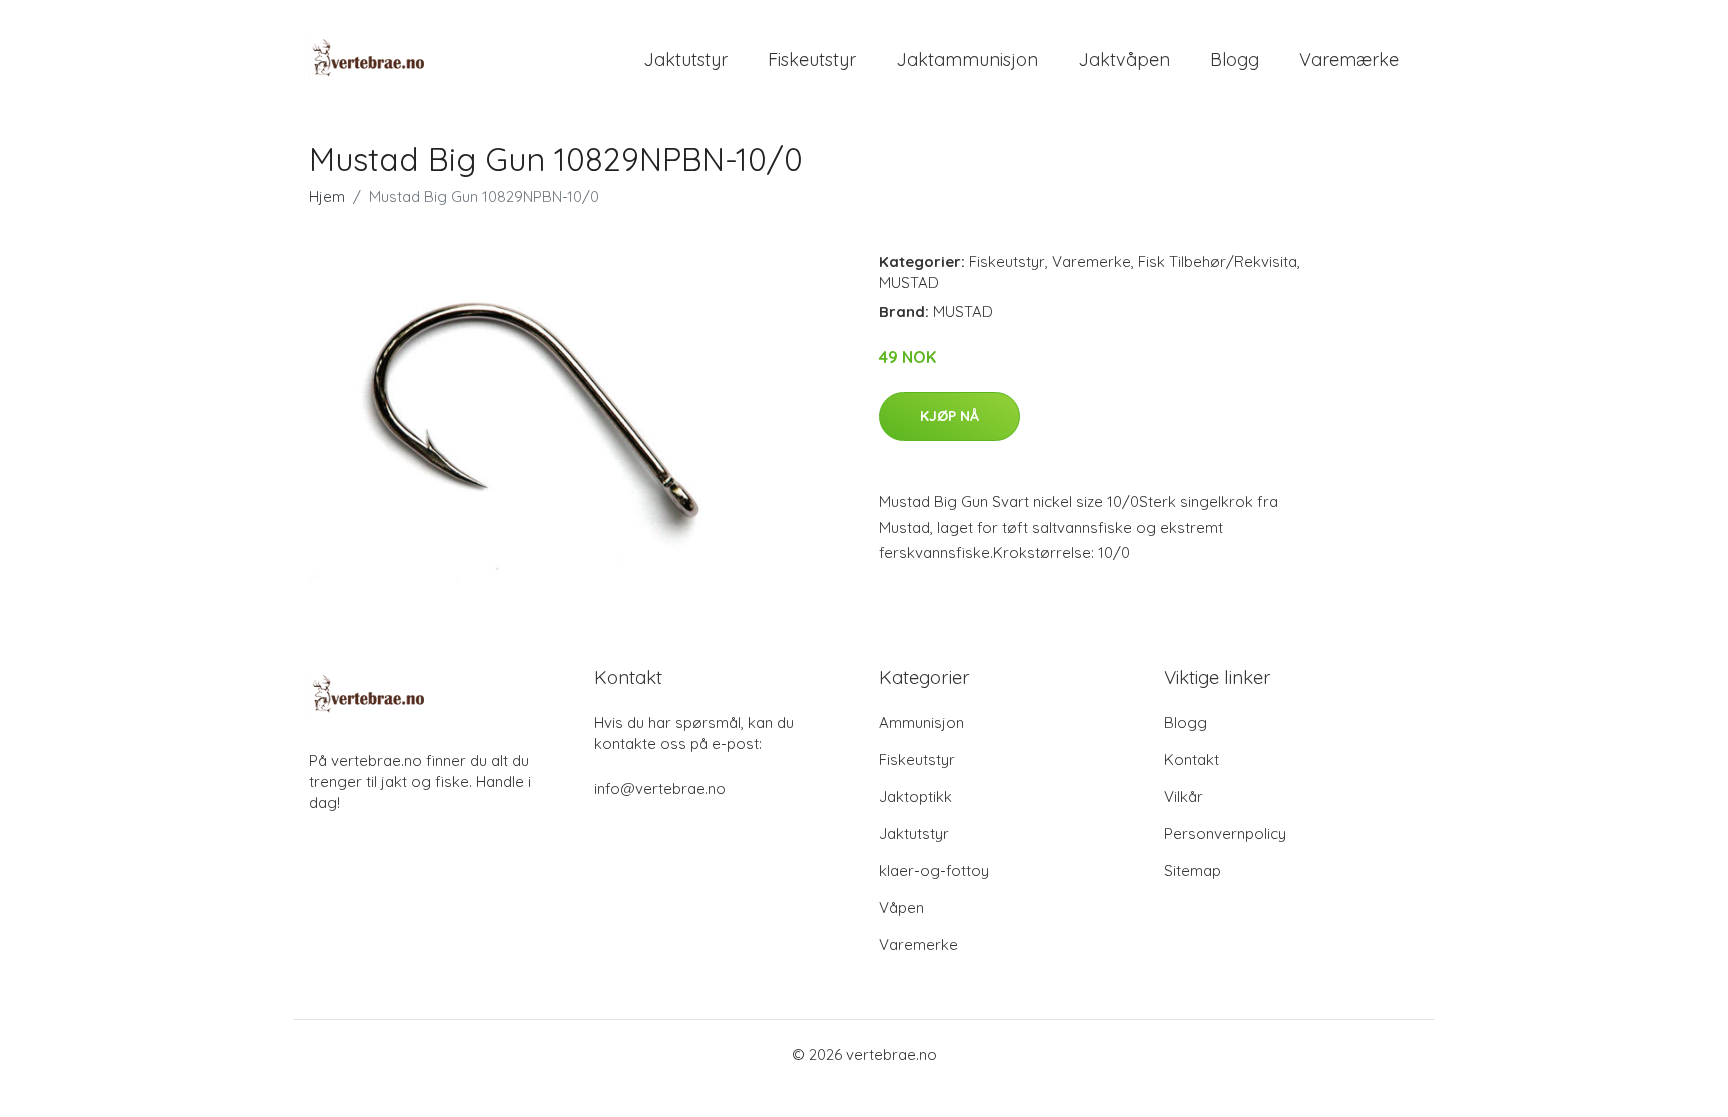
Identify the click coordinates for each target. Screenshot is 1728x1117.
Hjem (327, 196)
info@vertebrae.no (660, 788)
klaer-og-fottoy (934, 870)
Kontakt (1191, 759)
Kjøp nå (949, 416)
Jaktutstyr (685, 59)
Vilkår (1183, 796)
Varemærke (1349, 59)
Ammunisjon (921, 722)
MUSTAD (909, 282)
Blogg (1234, 59)
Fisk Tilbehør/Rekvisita (1217, 261)
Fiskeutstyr (812, 59)
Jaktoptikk (915, 796)
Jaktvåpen (1124, 59)
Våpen (901, 907)
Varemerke (1091, 261)
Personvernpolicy (1225, 833)
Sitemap (1192, 870)
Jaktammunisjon (967, 59)
